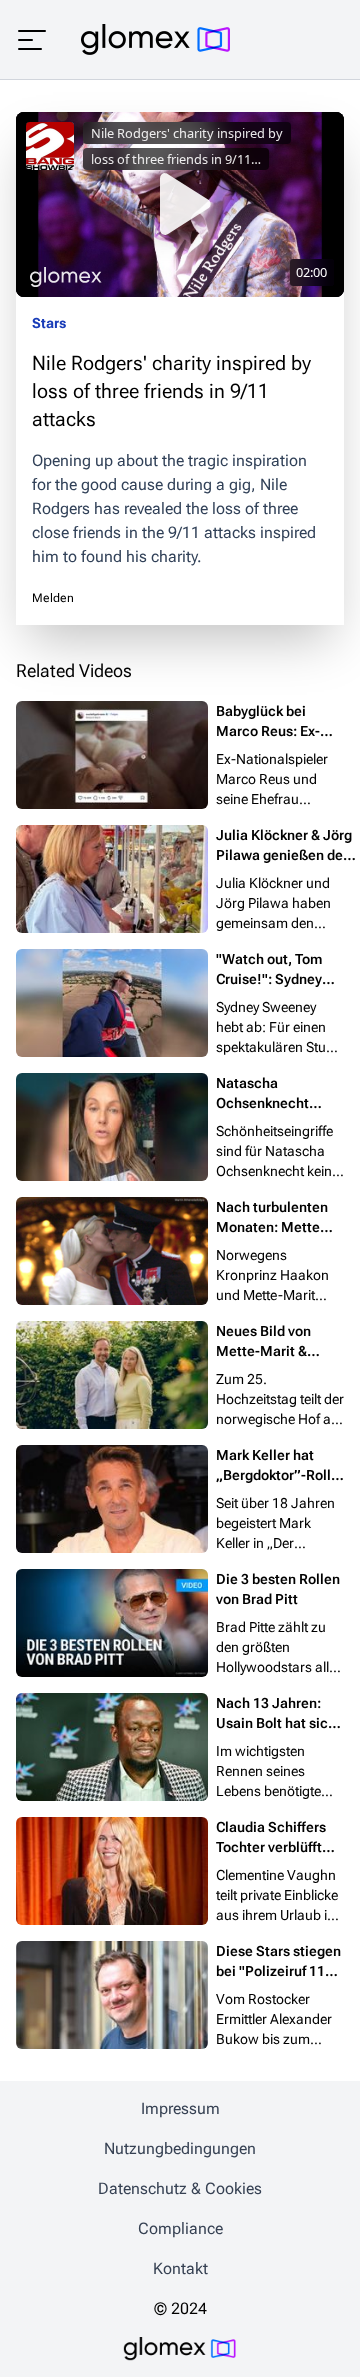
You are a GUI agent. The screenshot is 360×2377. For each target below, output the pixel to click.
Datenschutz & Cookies (180, 2188)
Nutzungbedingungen (180, 2148)
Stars (49, 323)
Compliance (180, 2228)
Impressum (180, 2108)
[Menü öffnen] (32, 40)
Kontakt (180, 2268)
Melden (53, 598)
